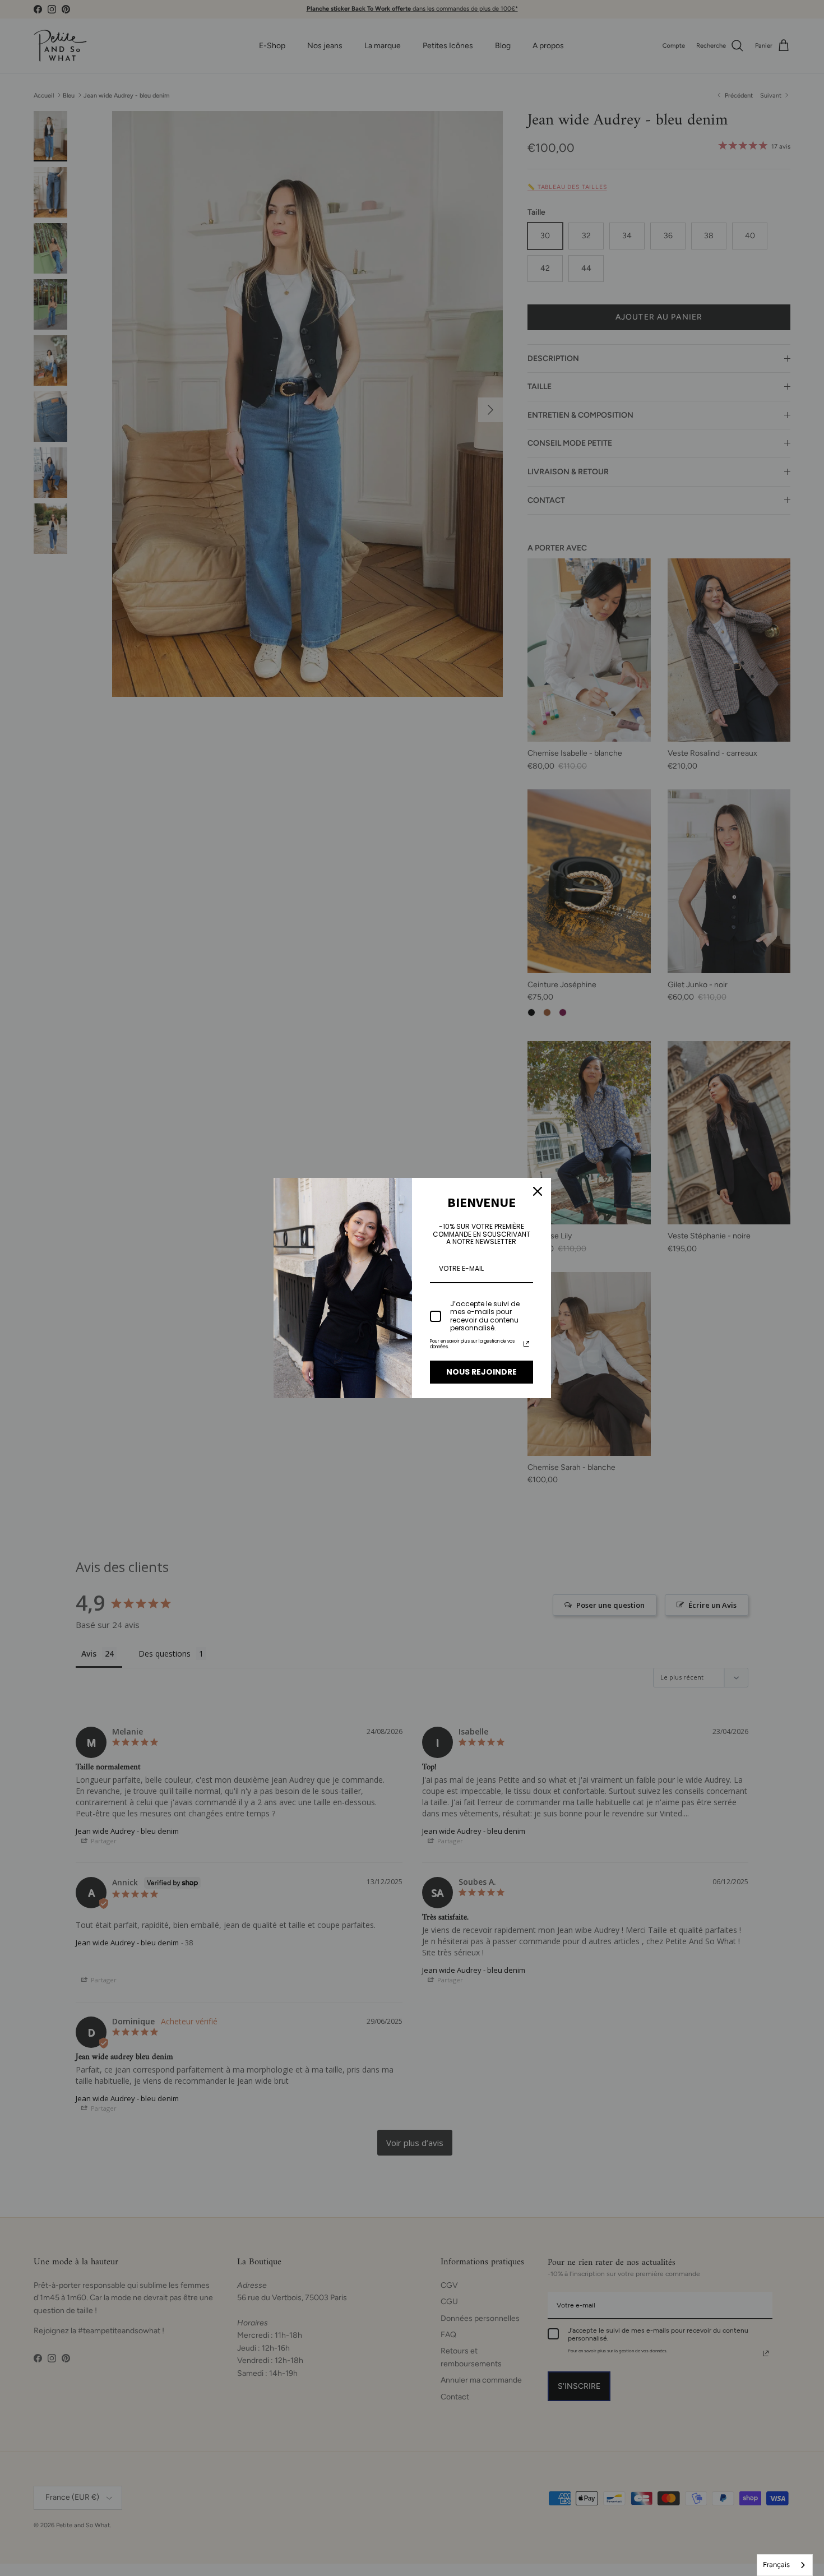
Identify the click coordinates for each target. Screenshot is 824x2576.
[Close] (538, 1191)
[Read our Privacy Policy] (526, 1344)
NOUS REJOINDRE (482, 1372)
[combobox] (785, 2565)
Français (776, 2565)
